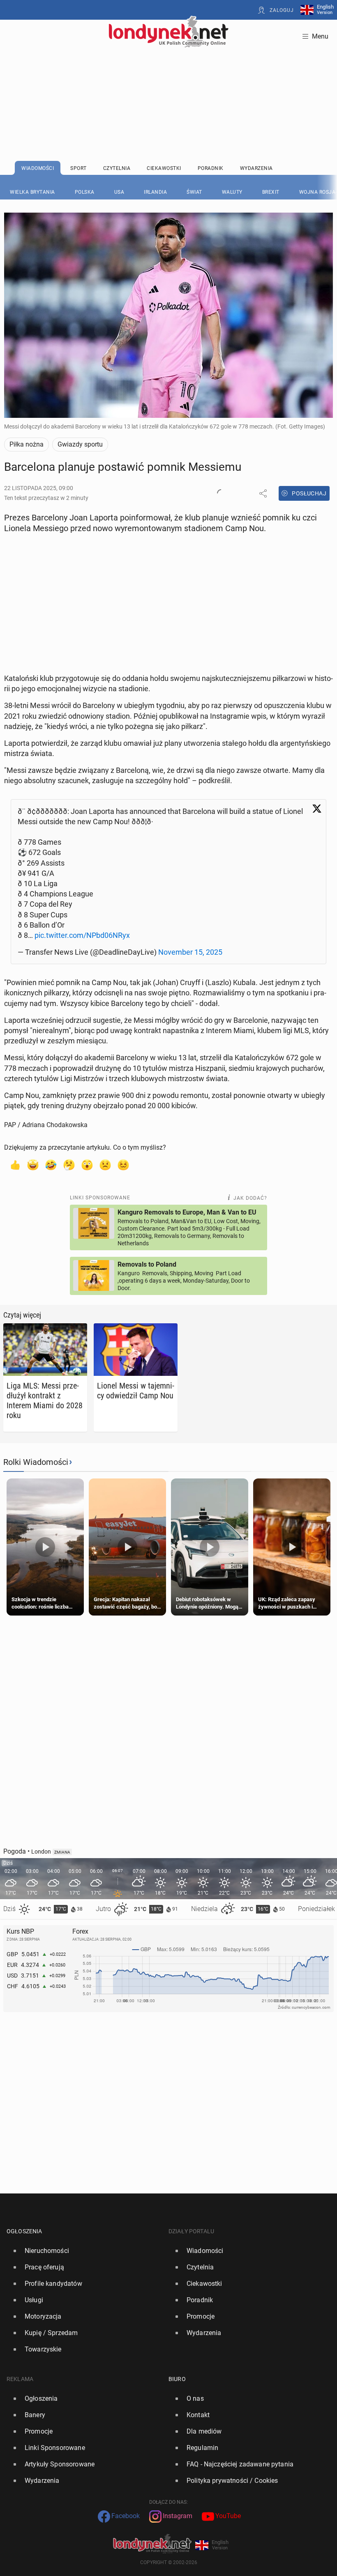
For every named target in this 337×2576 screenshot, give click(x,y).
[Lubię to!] (15, 1164)
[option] (84, 2251)
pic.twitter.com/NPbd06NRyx (82, 935)
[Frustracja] (123, 1164)
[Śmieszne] (51, 1164)
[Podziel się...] (263, 493)
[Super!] (33, 1164)
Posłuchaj (309, 493)
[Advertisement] (168, 84)
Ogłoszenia (24, 2231)
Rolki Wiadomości (36, 1462)
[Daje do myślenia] (69, 1164)
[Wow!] (87, 1164)
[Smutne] (105, 1164)
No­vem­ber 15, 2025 (190, 952)
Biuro (177, 2379)
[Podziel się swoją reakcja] (221, 493)
